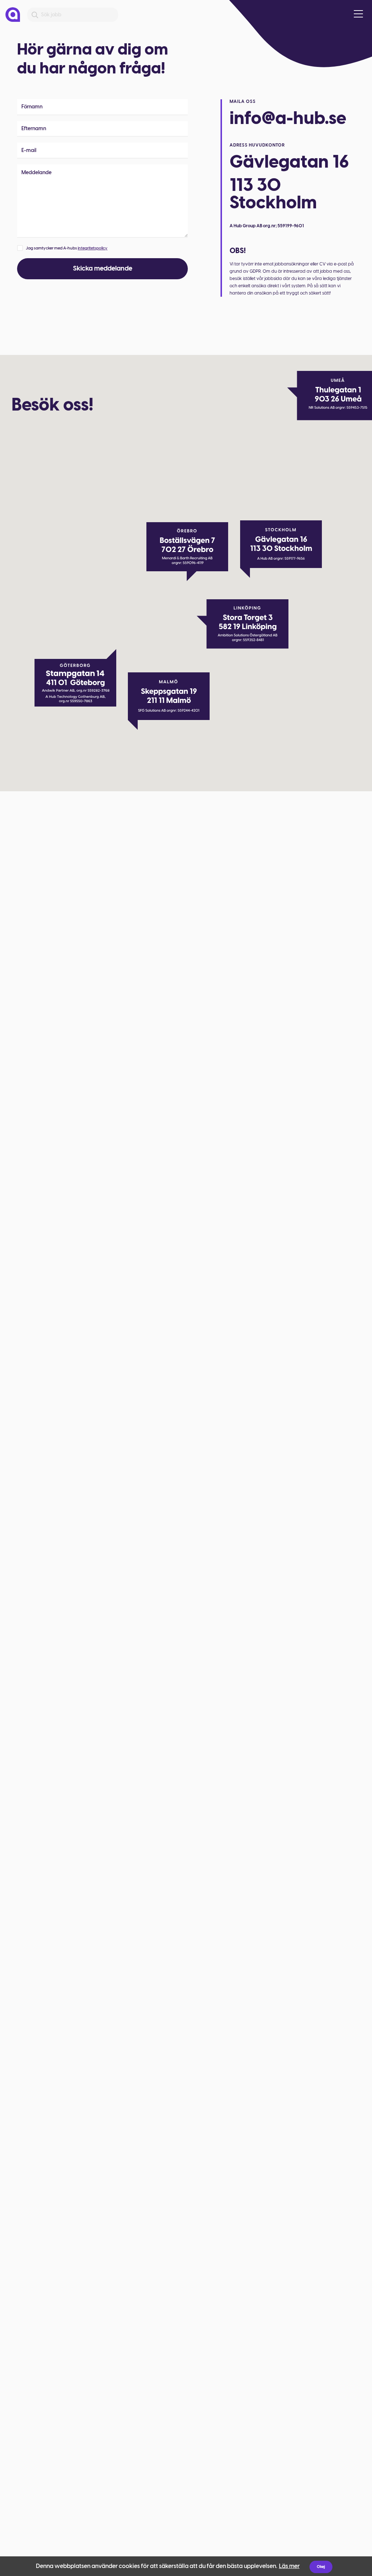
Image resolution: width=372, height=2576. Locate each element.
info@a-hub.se (288, 118)
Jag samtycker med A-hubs (67, 248)
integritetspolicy (93, 248)
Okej (321, 2567)
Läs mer (289, 2566)
